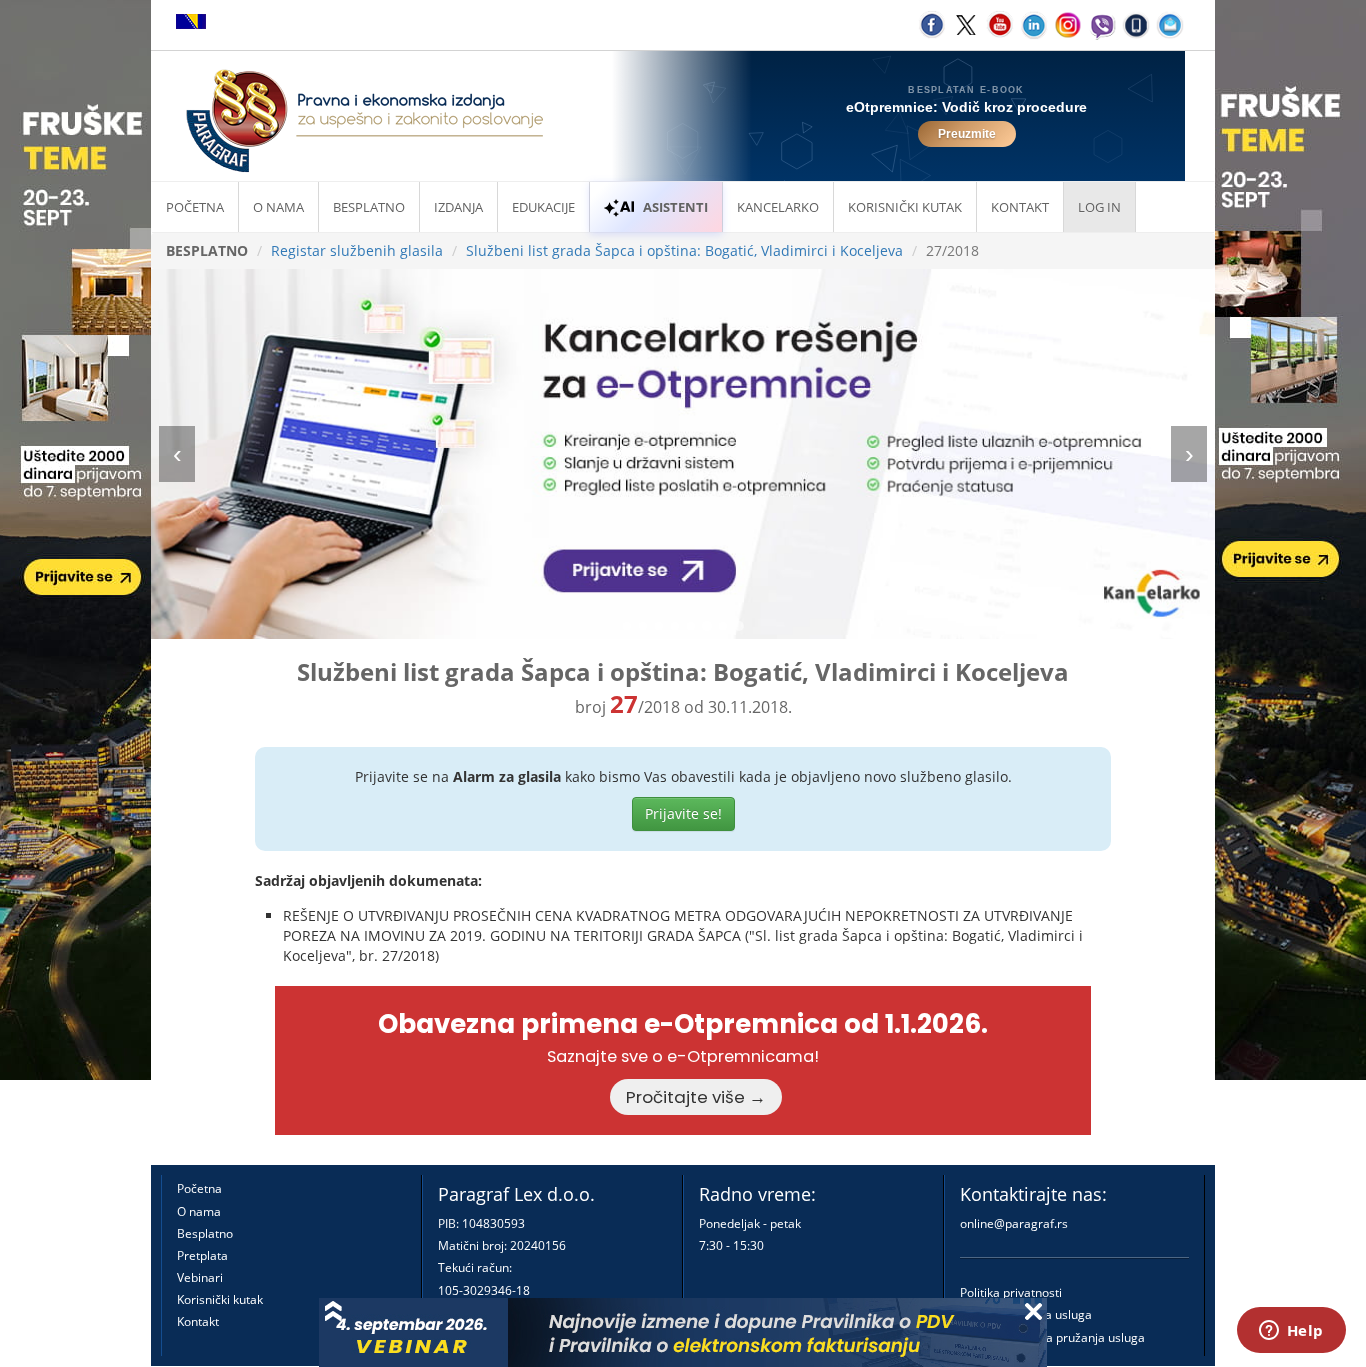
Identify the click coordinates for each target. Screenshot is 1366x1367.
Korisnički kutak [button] (905, 207)
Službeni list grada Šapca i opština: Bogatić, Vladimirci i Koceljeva (684, 250)
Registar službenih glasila (357, 250)
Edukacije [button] (543, 207)
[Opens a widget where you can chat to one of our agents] (1291, 1332)
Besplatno (369, 207)
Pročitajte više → (696, 1097)
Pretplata (202, 1255)
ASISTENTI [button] (675, 207)
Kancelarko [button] (778, 207)
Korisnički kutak (220, 1299)
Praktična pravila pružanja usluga (1052, 1337)
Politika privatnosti (1011, 1292)
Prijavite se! (683, 813)
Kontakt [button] (1020, 207)
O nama (278, 207)
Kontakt (198, 1321)
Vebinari (200, 1277)
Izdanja (458, 207)
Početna (195, 207)
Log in (1099, 207)
